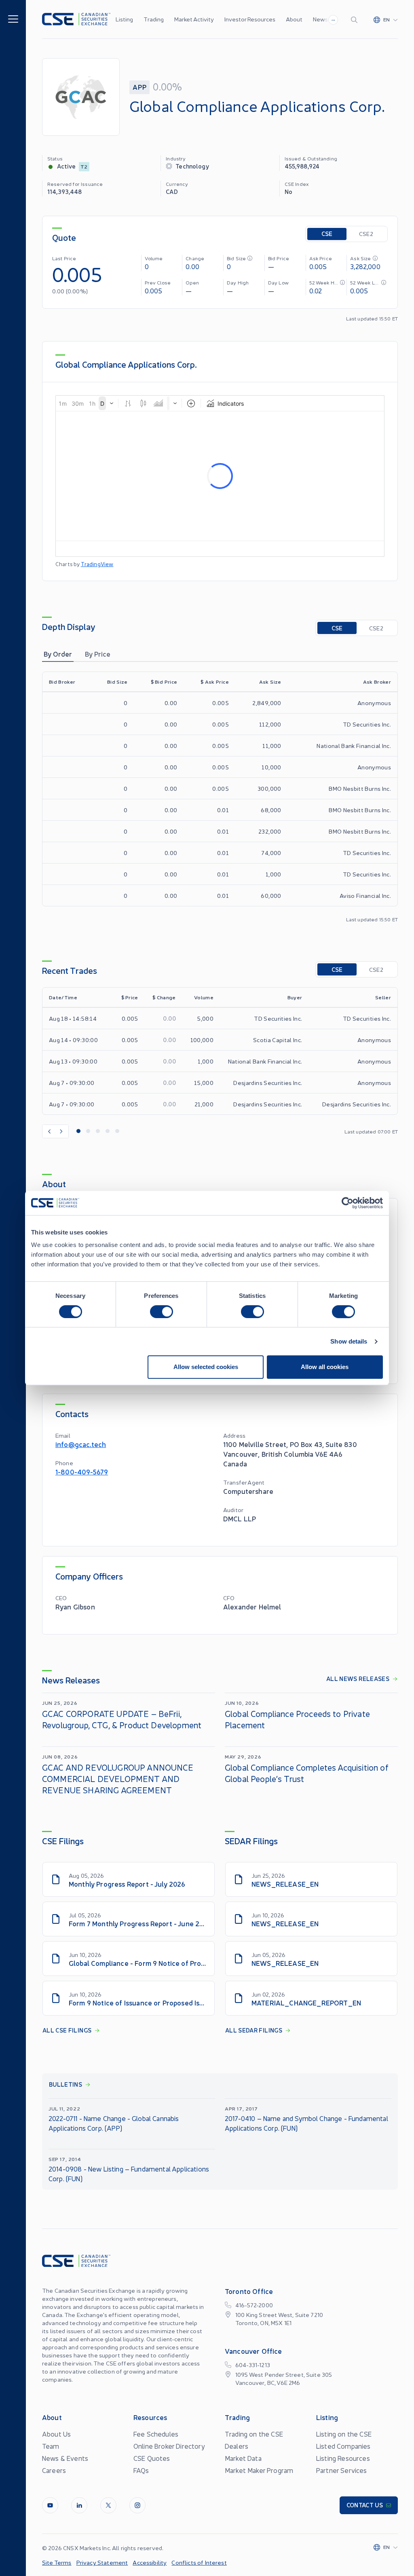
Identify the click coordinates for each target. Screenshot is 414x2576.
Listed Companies (343, 2446)
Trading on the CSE (254, 2434)
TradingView (97, 564)
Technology (192, 166)
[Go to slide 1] (78, 1131)
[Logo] (76, 19)
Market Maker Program (259, 2470)
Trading (154, 19)
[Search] (356, 19)
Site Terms (57, 2562)
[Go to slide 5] (117, 1131)
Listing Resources (343, 2458)
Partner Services (342, 2470)
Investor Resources (250, 19)
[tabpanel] (220, 797)
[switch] (162, 1312)
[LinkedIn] (79, 2505)
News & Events (65, 2458)
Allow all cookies (325, 1367)
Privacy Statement (102, 2562)
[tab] (58, 654)
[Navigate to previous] (49, 1131)
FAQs (141, 2470)
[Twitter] (108, 2505)
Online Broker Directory (169, 2446)
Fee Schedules (156, 2434)
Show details (349, 1341)
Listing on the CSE (344, 2434)
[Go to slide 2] (88, 1131)
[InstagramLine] (137, 2505)
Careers (54, 2470)
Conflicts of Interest (199, 2562)
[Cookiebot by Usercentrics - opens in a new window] (347, 1203)
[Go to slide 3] (98, 1131)
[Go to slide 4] (108, 1131)
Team (51, 2446)
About (294, 19)
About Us (56, 2434)
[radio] (327, 234)
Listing (124, 19)
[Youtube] (50, 2505)
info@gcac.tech (81, 1444)
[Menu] (13, 18)
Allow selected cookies (206, 1367)
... (333, 19)
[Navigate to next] (62, 1131)
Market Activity (194, 19)
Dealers (237, 2446)
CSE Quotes (152, 2458)
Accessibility (150, 2562)
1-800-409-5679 (82, 1471)
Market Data (243, 2458)
